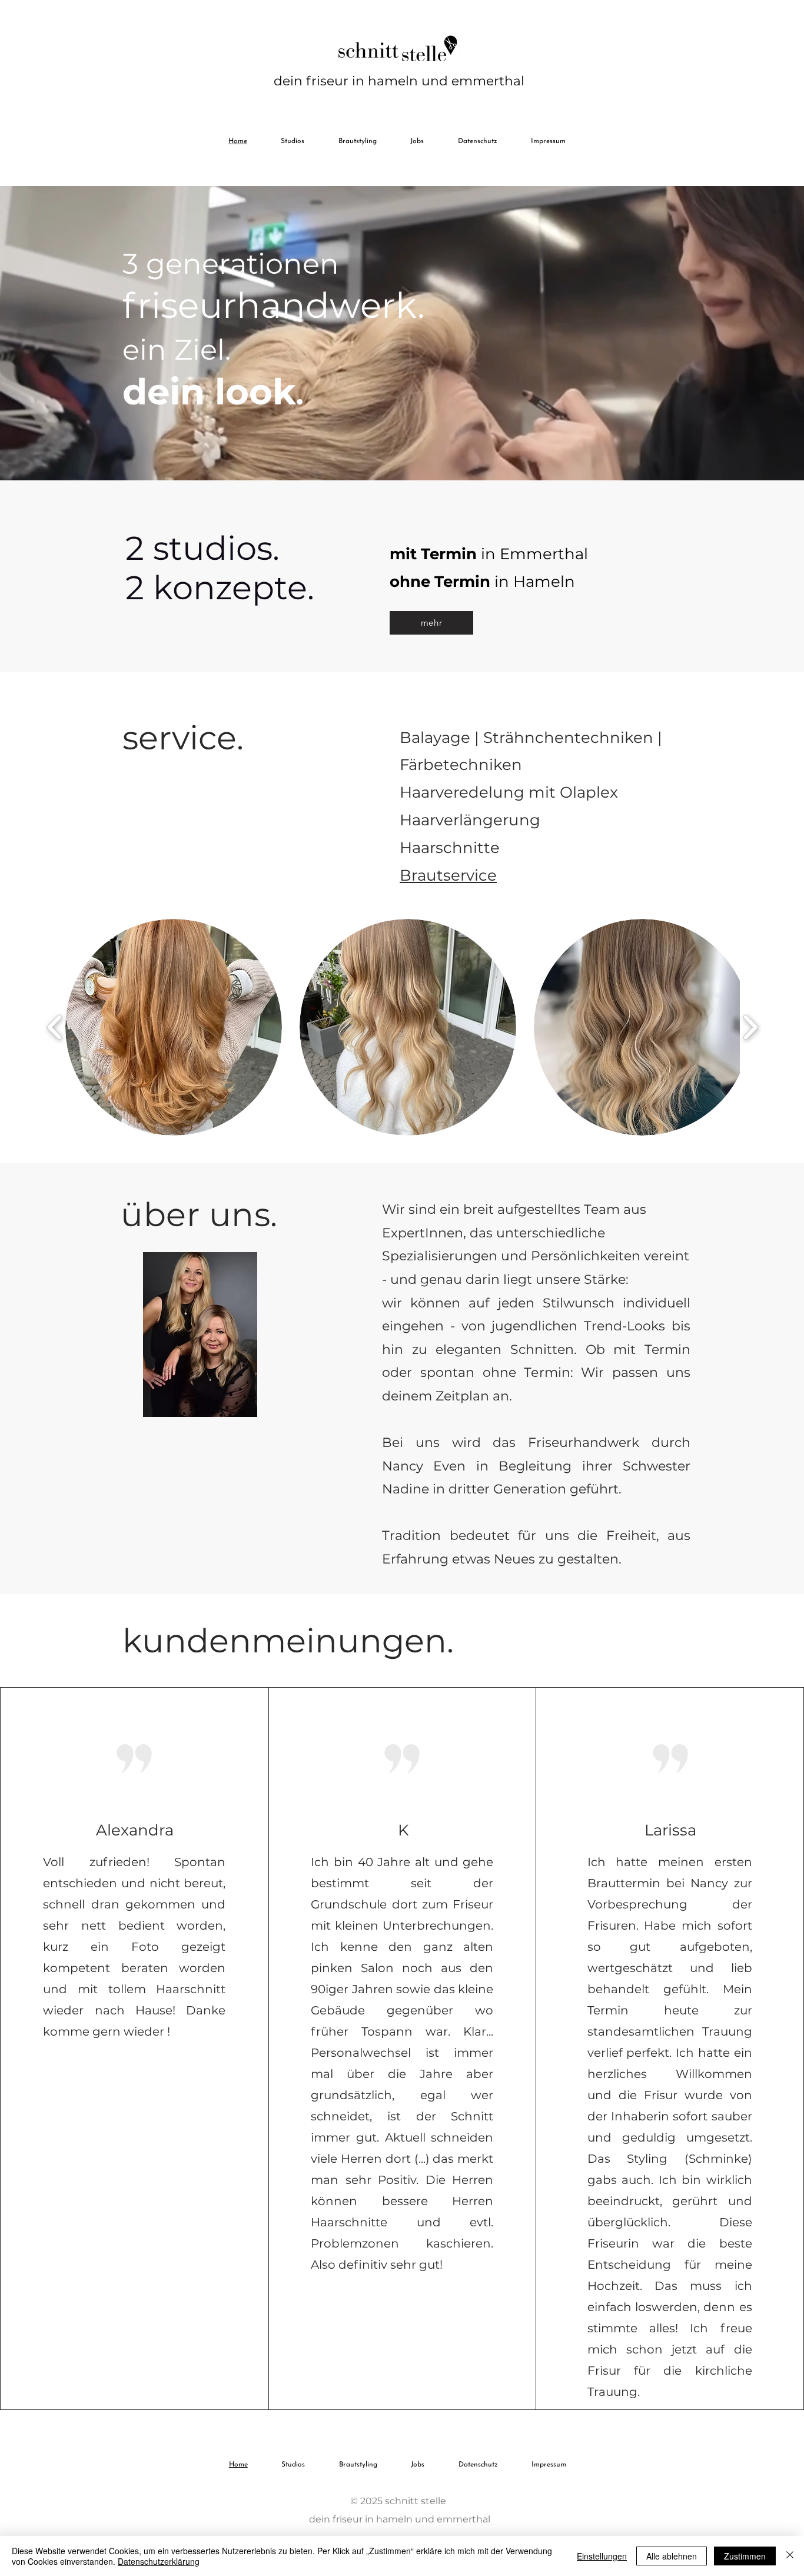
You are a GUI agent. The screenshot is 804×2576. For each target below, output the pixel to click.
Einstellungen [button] (602, 2556)
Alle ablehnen (672, 2556)
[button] (174, 1027)
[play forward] (750, 1028)
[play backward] (55, 1028)
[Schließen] (790, 2556)
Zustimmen (745, 2556)
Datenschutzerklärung (159, 2561)
